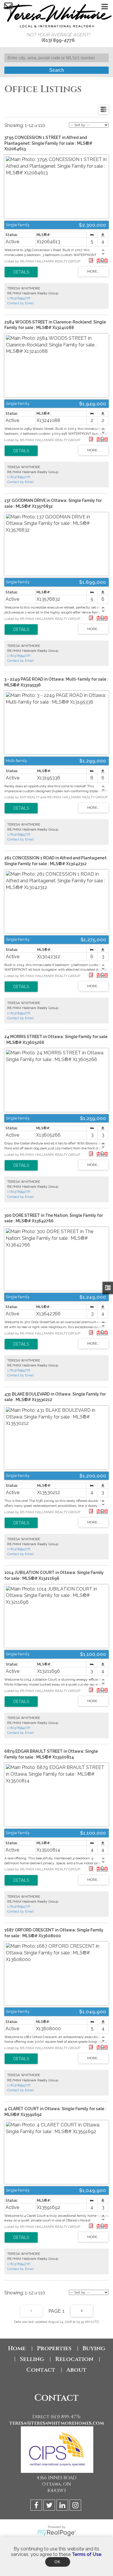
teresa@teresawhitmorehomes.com (57, 2423)
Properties (54, 2348)
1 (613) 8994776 (19, 298)
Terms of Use (87, 2554)
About (76, 2370)
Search (57, 70)
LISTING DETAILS (21, 272)
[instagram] (76, 2506)
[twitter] (50, 2506)
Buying (94, 2348)
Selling (32, 2359)
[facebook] (37, 2506)
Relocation (74, 2359)
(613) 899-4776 (58, 40)
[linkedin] (63, 2506)
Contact (41, 2370)
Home (17, 2348)
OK (58, 2562)
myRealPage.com (57, 2533)
